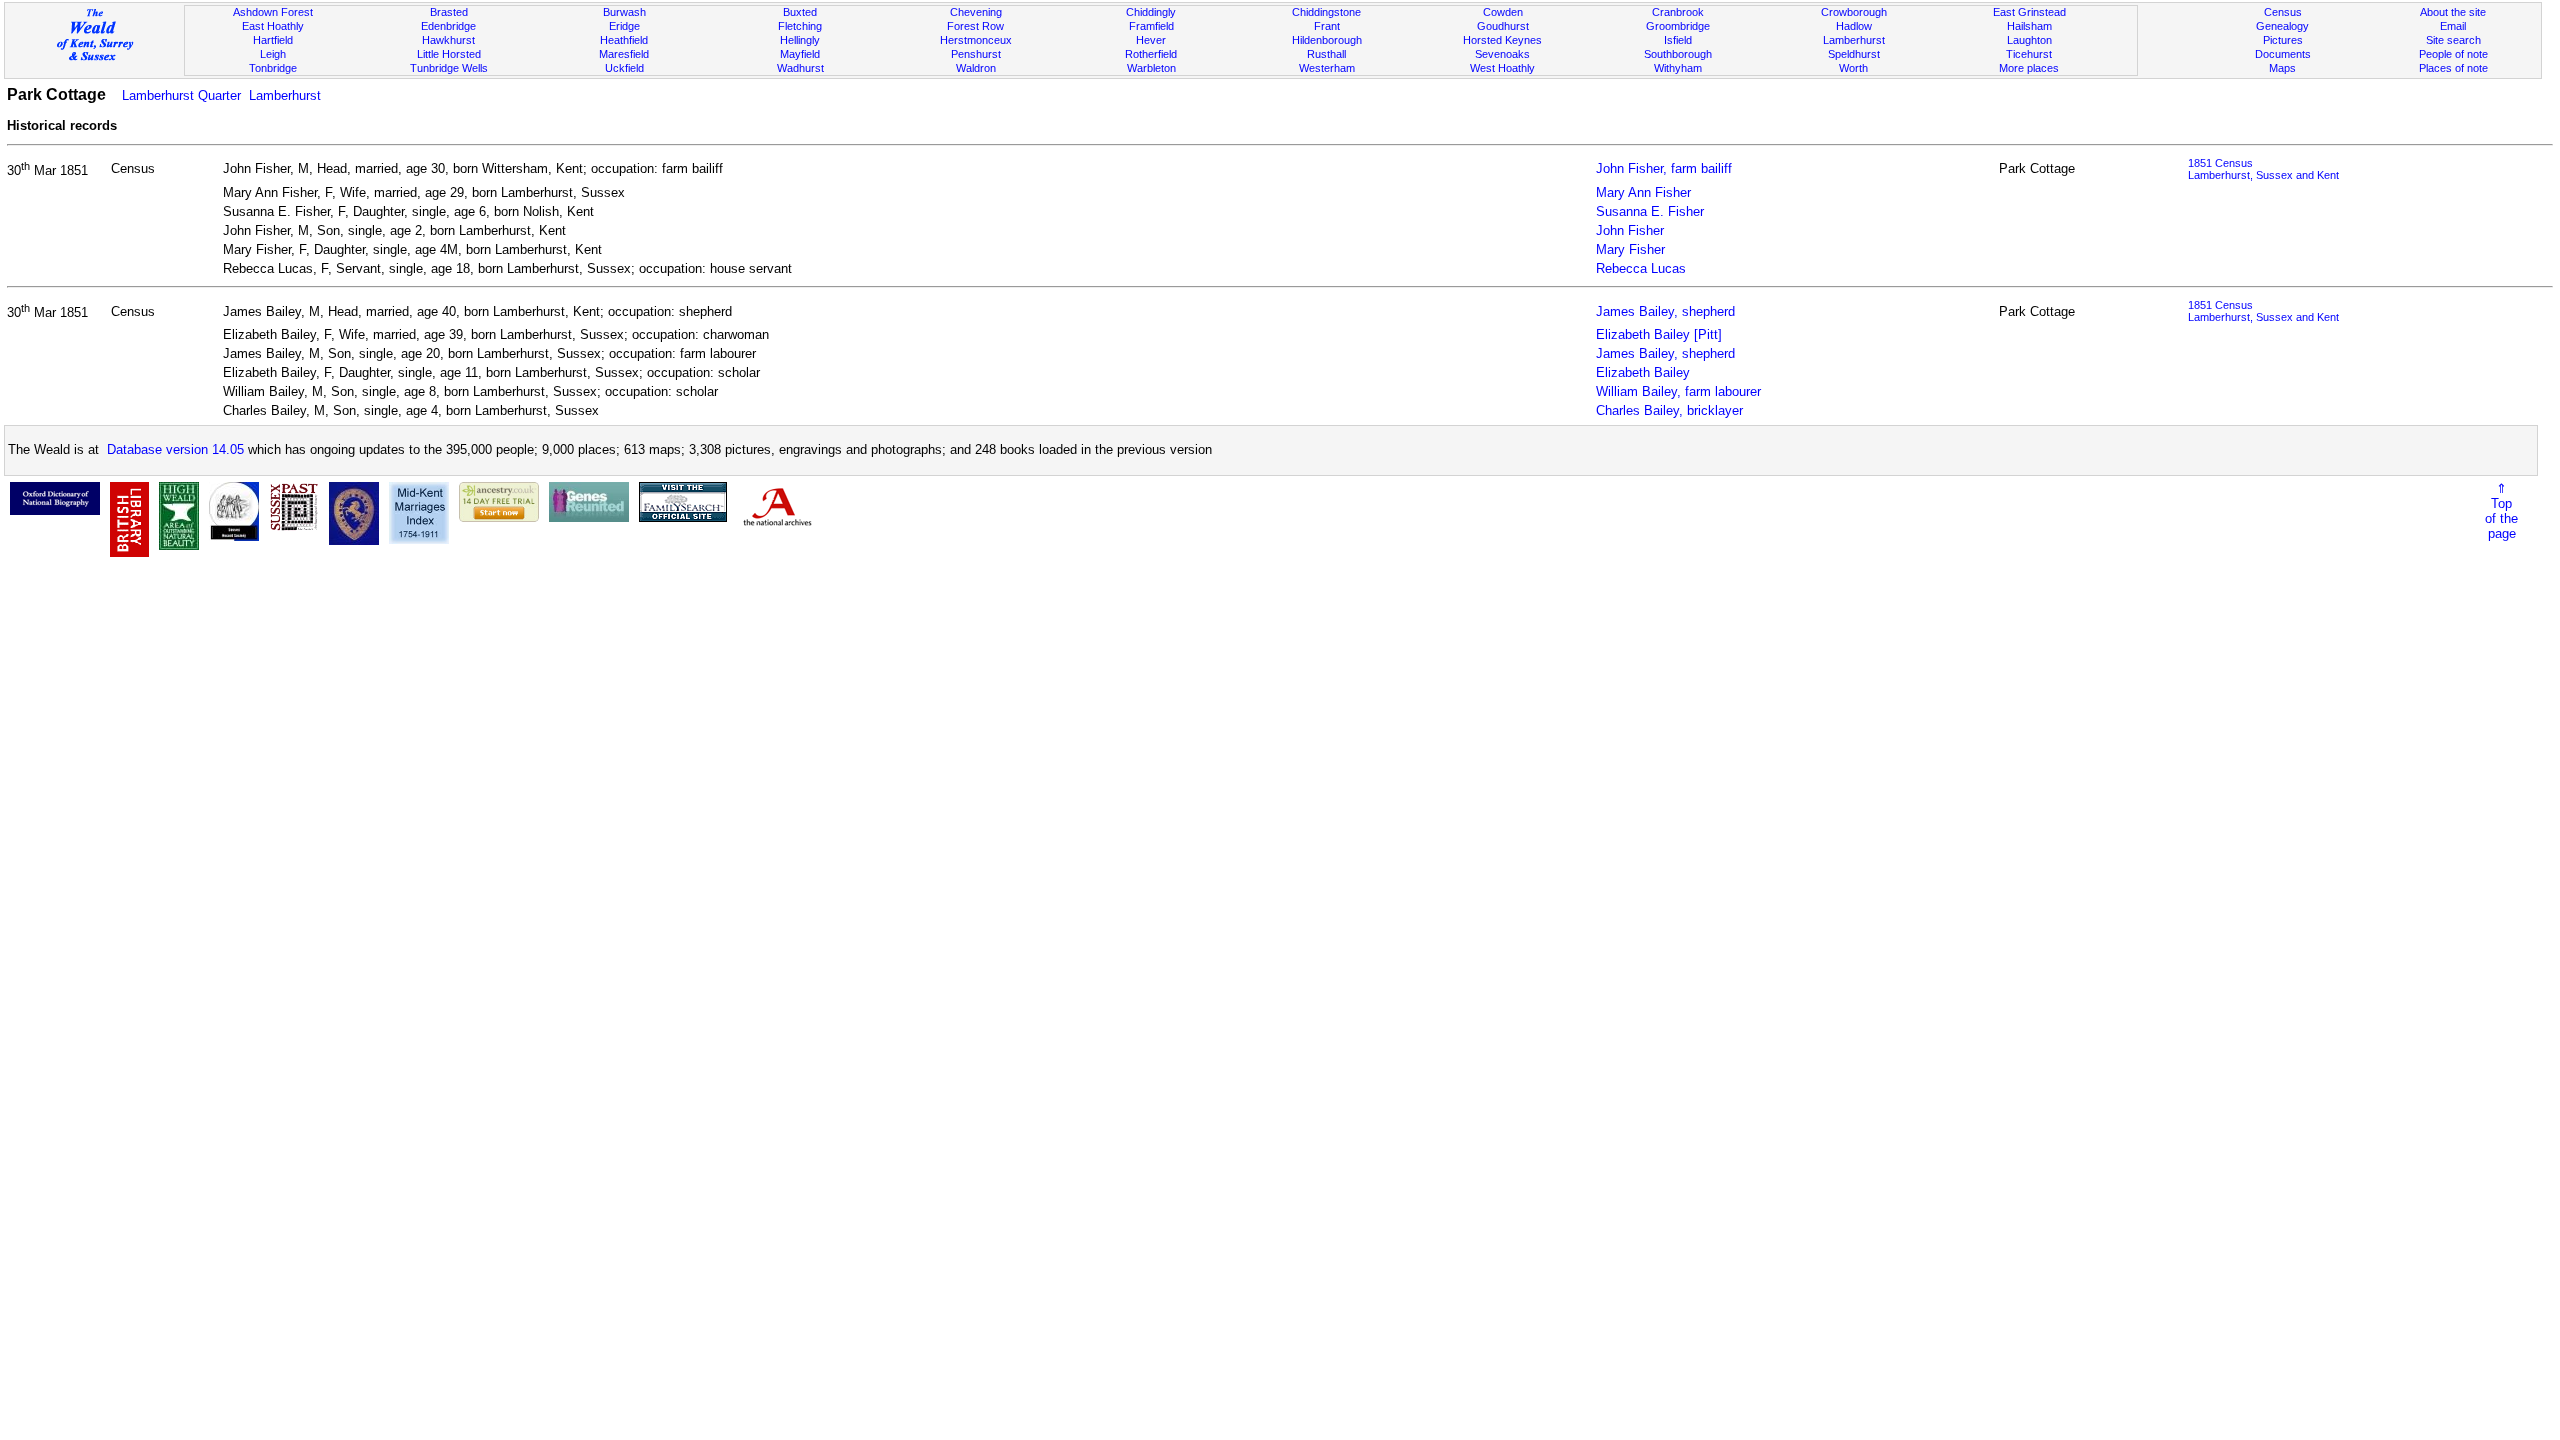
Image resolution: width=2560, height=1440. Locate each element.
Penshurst (976, 54)
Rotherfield (1151, 54)
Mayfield (800, 54)
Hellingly (800, 40)
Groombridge (1678, 26)
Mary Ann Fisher (1643, 192)
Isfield (1678, 40)
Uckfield (624, 68)
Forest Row (975, 26)
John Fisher (1630, 230)
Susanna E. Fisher (1650, 211)
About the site (2453, 12)
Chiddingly (1151, 12)
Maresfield (624, 54)
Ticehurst (2029, 54)
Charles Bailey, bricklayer (1669, 410)
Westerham (1327, 68)
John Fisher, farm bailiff (1664, 168)
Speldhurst (1854, 54)
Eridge (624, 26)
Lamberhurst (1854, 40)
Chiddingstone (1326, 12)
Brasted (449, 12)
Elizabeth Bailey (1643, 372)
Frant (1327, 26)
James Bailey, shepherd (1665, 311)
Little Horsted (449, 54)
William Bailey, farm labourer (1678, 391)
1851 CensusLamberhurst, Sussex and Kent (2263, 169)
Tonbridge (273, 68)
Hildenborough (1327, 40)
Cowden (1503, 12)
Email (2453, 26)
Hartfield (273, 40)
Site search (2453, 40)
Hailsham (2029, 26)
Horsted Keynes (1502, 40)
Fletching (800, 26)
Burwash (624, 12)
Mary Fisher (1630, 249)
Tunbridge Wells (449, 68)
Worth (1853, 68)
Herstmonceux (976, 40)
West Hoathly (1502, 68)
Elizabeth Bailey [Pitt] (1659, 334)
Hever (1151, 40)
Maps (2282, 68)
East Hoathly (273, 26)
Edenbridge (448, 26)
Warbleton (1151, 68)
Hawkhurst (448, 40)
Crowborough (1854, 12)
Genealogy (2282, 26)
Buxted (800, 12)
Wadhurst (800, 68)
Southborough (1678, 54)
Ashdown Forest (273, 12)
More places (2029, 68)
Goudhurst (1503, 26)
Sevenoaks (1502, 54)
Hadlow (1854, 26)
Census (2283, 12)
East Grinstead (2029, 12)
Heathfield (624, 40)
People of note (2453, 54)
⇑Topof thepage (2501, 511)
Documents (2283, 54)
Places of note (2453, 68)
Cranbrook (1678, 12)
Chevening (976, 12)
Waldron (976, 68)
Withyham (1678, 68)
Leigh (273, 54)
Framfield (1151, 26)
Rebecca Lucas (1641, 268)
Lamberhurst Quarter (181, 95)
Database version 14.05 (175, 449)
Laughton (2029, 40)
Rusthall (1326, 54)
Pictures (2283, 40)
